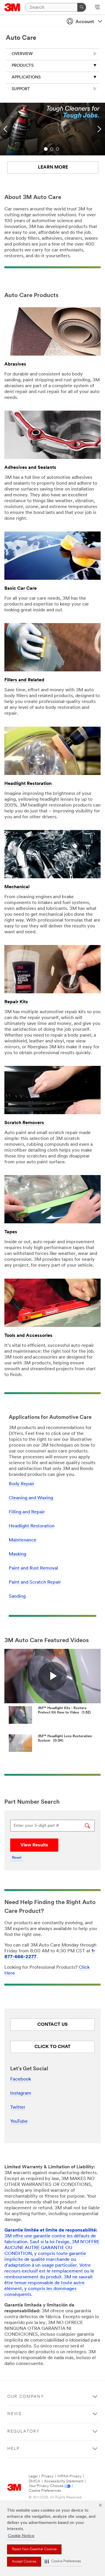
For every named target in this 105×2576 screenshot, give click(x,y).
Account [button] (85, 22)
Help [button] (13, 2449)
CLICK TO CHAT (52, 2047)
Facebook (21, 2079)
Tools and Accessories (28, 1336)
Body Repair (22, 1484)
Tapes (11, 1232)
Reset (17, 1858)
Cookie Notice (21, 2536)
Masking (17, 1554)
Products (23, 66)
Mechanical (17, 887)
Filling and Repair (27, 1512)
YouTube (19, 2121)
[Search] (82, 7)
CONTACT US (52, 2025)
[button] (63, 2562)
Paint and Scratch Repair (35, 1582)
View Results (34, 1845)
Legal (33, 2476)
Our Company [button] (26, 2397)
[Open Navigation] (97, 8)
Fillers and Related (24, 680)
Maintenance (23, 1540)
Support (21, 89)
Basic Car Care (21, 589)
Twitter (18, 2107)
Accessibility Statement (64, 2481)
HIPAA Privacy (70, 2476)
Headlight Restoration (28, 784)
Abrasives (15, 364)
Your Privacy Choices (46, 2486)
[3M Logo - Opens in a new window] (12, 7)
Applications (26, 77)
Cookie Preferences (45, 2491)
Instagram (21, 2093)
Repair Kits (16, 1002)
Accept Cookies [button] (24, 2562)
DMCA (34, 2481)
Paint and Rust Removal (33, 1568)
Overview (22, 54)
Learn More (53, 167)
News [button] (14, 2414)
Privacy (48, 2476)
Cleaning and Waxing (31, 1498)
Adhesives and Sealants (30, 468)
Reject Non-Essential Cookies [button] (34, 2549)
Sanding (17, 1596)
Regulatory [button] (23, 2432)
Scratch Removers (24, 1123)
